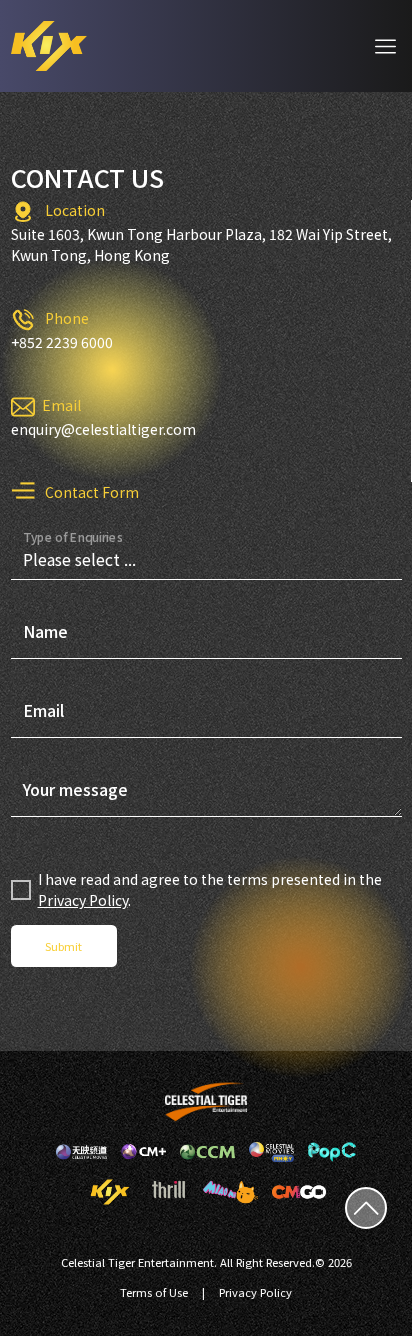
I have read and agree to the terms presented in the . (210, 889)
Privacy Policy (83, 900)
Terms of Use (154, 1292)
